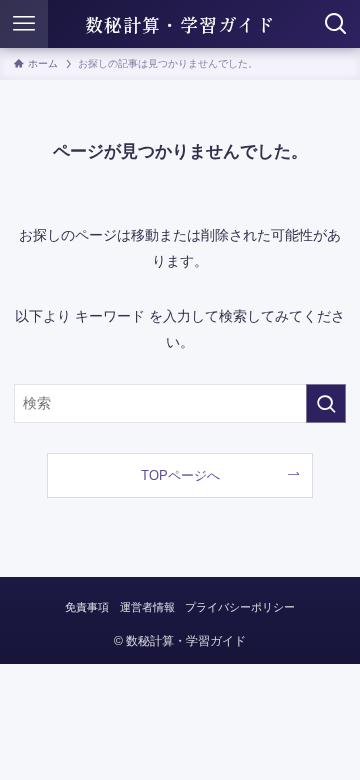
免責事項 (87, 607)
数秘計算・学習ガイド (180, 24)
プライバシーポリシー (240, 607)
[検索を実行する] (326, 403)
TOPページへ (180, 475)
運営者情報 (147, 607)
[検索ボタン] (336, 24)
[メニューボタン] (24, 24)
